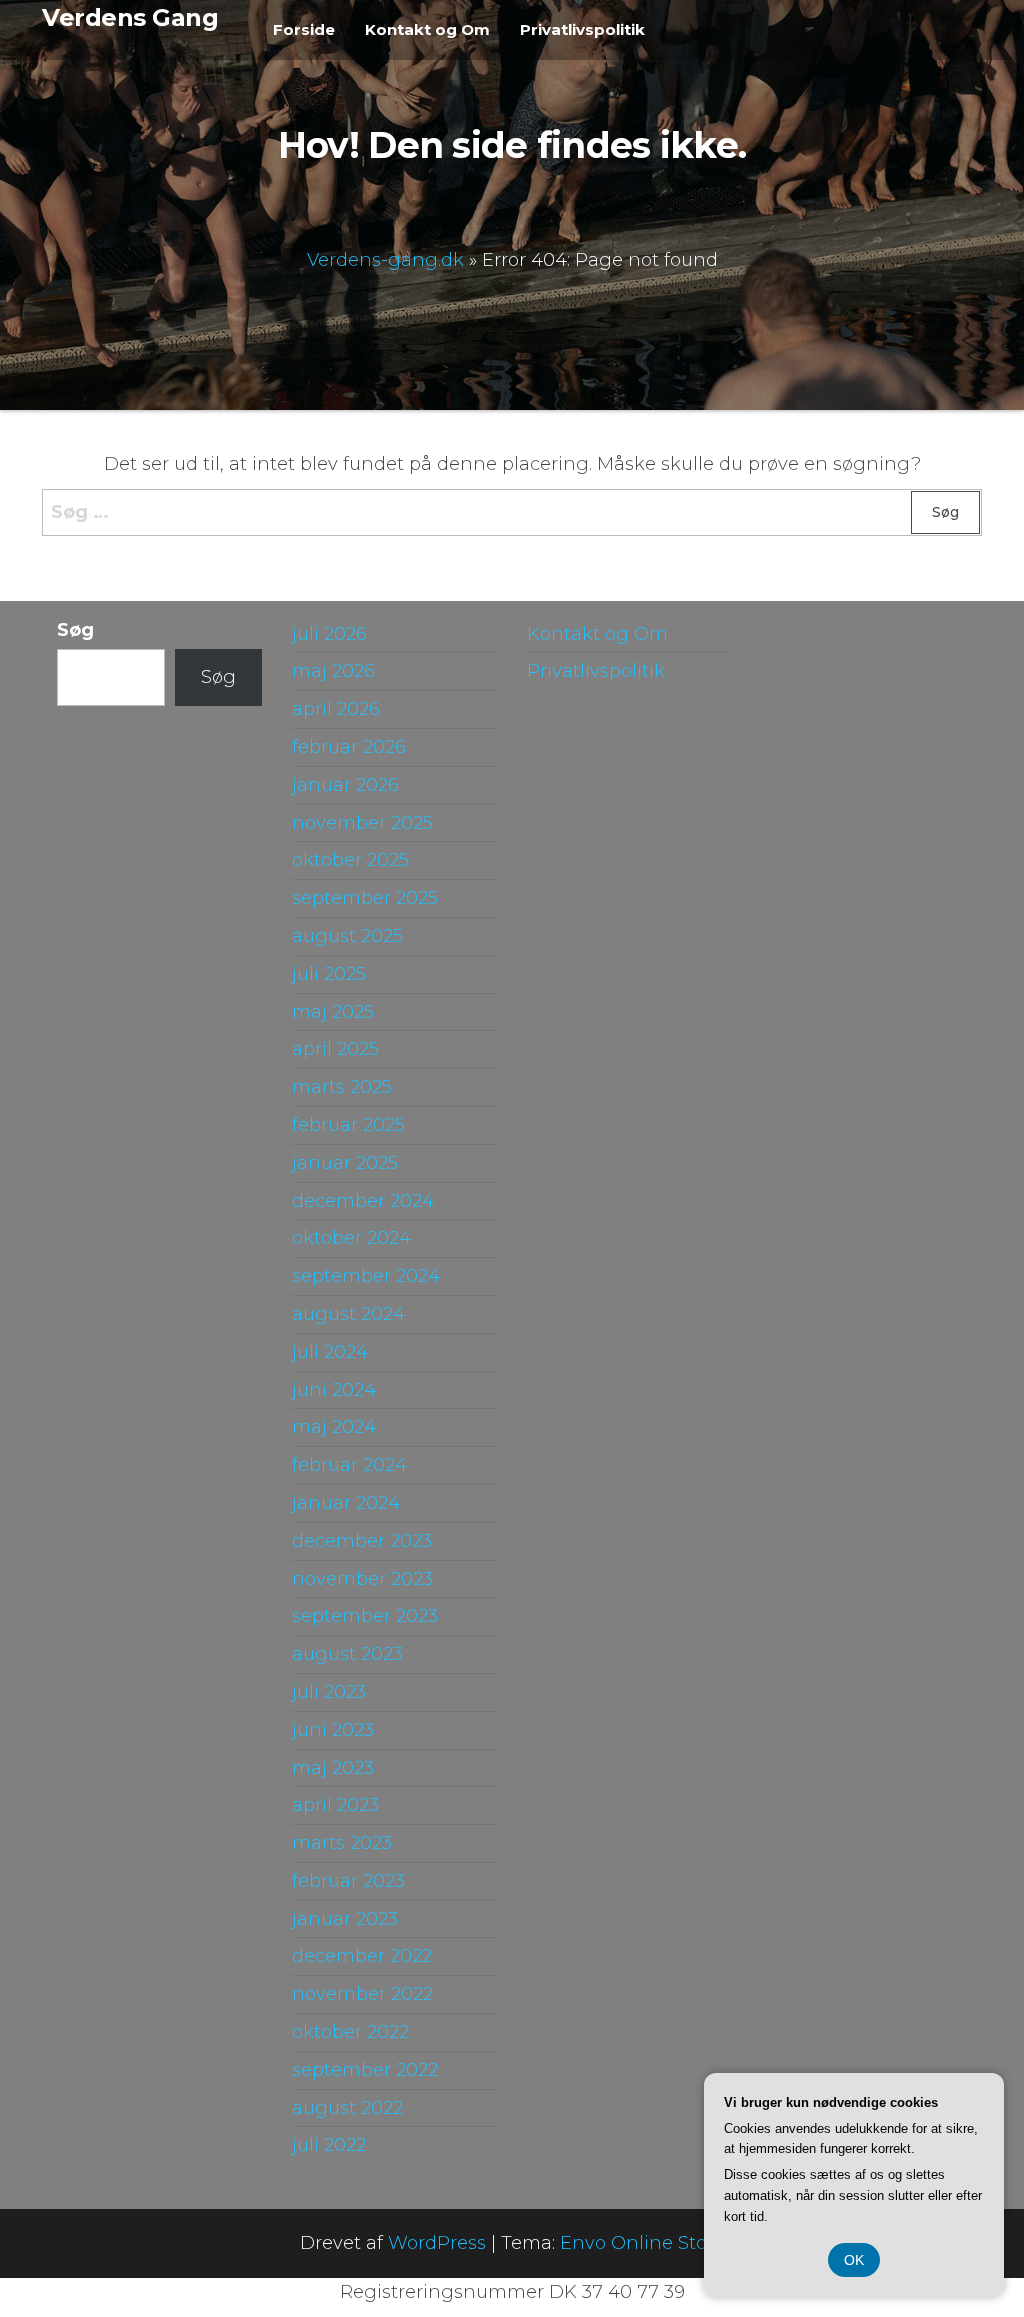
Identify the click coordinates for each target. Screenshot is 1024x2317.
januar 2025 (345, 1163)
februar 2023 (348, 1881)
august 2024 (348, 1314)
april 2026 (336, 709)
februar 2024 (349, 1465)
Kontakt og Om (427, 29)
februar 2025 (348, 1125)
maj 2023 (333, 1768)
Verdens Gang (130, 17)
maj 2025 (333, 1012)
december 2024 (363, 1201)
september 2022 (365, 2070)
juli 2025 (329, 974)
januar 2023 (345, 1919)
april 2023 (335, 1805)
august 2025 (347, 936)
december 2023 (362, 1541)
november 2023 (362, 1579)
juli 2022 (329, 2145)
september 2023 (365, 1616)
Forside (304, 29)
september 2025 (365, 898)
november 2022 (362, 1994)
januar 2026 (345, 785)
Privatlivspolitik (582, 29)
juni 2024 (334, 1390)
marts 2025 (342, 1087)
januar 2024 (346, 1503)
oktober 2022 (350, 2032)
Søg (75, 630)
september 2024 (366, 1276)
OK (854, 2260)
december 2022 (362, 1956)
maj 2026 (333, 671)
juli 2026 (329, 634)
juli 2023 (329, 1692)
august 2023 (347, 1654)
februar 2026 (349, 747)
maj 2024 (334, 1427)
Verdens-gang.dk (385, 259)
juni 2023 (333, 1730)
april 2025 (335, 1049)
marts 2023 (342, 1843)
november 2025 (362, 823)
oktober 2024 (351, 1238)
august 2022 (347, 2108)
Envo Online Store (642, 2243)
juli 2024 (330, 1352)
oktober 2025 (350, 860)
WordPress (437, 2243)
